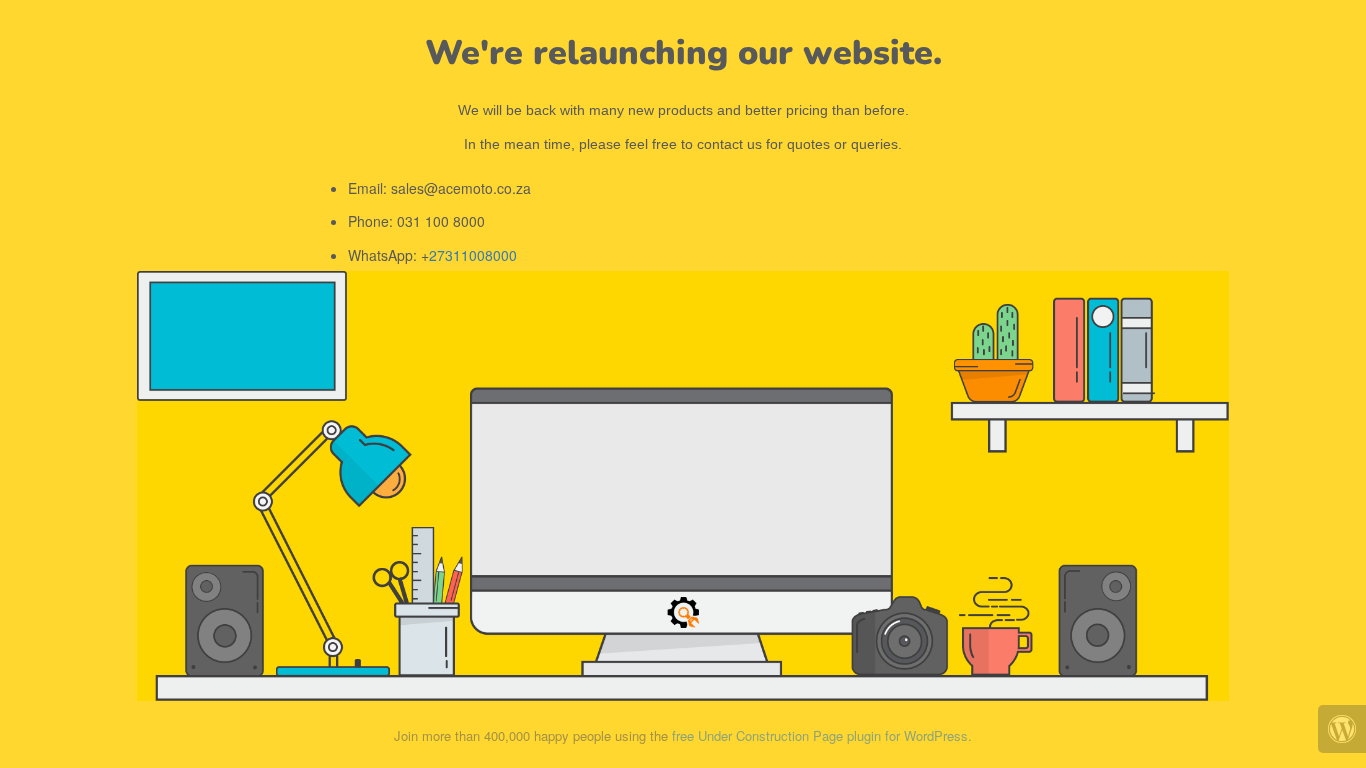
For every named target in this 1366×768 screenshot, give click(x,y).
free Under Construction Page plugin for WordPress (820, 735)
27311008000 (473, 255)
